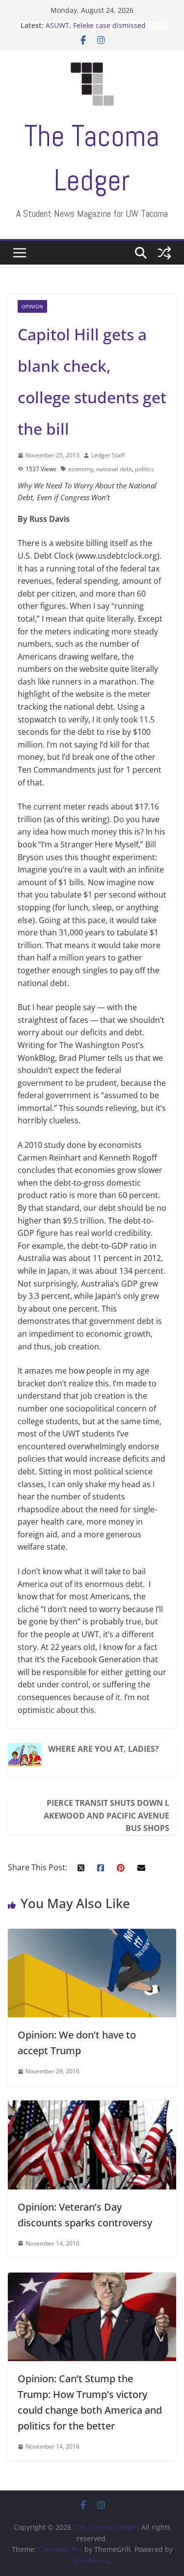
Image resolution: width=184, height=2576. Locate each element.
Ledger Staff (108, 455)
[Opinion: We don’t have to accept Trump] (92, 1935)
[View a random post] (164, 253)
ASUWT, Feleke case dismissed (96, 25)
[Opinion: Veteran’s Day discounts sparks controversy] (92, 2106)
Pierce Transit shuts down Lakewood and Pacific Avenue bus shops (106, 1815)
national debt (114, 469)
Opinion (32, 306)
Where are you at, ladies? (104, 1749)
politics (145, 469)
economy (81, 469)
